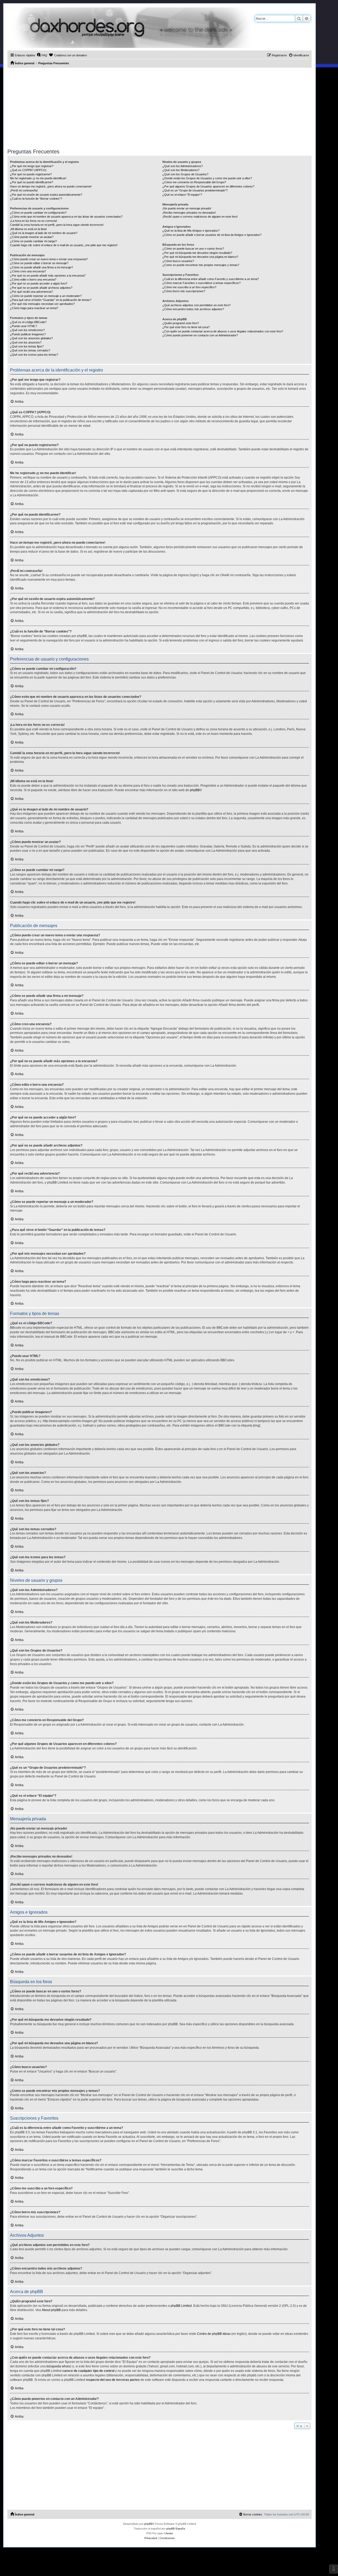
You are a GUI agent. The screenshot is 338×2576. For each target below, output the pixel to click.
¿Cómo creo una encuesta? (28, 271)
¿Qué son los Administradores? (183, 166)
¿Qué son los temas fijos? (27, 346)
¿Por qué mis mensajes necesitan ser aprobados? (42, 304)
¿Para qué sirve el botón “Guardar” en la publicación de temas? (51, 300)
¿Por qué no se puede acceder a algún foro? (39, 283)
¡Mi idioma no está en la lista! (28, 229)
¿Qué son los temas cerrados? (30, 350)
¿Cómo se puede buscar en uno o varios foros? (193, 249)
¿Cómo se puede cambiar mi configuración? (38, 213)
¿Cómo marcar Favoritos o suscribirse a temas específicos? (201, 283)
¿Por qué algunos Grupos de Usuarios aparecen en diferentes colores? (208, 186)
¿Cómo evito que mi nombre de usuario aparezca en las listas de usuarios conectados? (66, 217)
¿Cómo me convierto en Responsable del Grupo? (194, 182)
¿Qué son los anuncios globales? (31, 338)
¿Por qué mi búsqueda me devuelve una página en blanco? (200, 257)
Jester (169, 2533)
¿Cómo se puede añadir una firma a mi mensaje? (41, 267)
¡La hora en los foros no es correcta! (34, 221)
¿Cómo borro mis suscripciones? (184, 291)
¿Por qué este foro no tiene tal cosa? (186, 327)
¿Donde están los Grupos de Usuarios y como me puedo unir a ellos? (207, 178)
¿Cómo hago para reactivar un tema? (34, 308)
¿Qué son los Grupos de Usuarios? (185, 174)
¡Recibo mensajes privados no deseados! (189, 213)
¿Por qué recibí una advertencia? (31, 292)
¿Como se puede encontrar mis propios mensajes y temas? (201, 265)
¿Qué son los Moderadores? (181, 170)
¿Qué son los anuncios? (26, 342)
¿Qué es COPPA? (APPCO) (28, 170)
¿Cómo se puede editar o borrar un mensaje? (39, 263)
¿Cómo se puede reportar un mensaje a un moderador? (46, 296)
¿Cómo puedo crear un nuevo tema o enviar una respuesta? (49, 259)
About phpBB (51, 2310)
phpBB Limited (181, 2306)
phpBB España (176, 2529)
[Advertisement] (159, 107)
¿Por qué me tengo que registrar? (32, 166)
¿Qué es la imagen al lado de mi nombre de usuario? (44, 233)
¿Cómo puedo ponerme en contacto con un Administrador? (200, 335)
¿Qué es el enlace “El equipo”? (182, 195)
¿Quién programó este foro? (181, 323)
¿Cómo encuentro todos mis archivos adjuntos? (193, 309)
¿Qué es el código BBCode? (28, 322)
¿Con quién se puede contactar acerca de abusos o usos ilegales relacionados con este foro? (223, 331)
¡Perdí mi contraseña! (24, 190)
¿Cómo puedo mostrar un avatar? (32, 237)
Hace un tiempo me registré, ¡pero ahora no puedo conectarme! (51, 186)
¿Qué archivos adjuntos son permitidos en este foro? (196, 305)
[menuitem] (42, 55)
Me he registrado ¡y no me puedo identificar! (38, 178)
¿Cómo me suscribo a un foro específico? (189, 287)
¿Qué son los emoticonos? (27, 330)
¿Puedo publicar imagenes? (28, 334)
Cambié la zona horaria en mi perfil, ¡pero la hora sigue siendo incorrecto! (57, 225)
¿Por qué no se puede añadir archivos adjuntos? (41, 288)
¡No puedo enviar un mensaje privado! (187, 208)
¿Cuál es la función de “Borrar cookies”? (36, 199)
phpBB (195, 790)
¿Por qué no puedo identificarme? (32, 182)
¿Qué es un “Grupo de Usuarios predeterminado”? (195, 190)
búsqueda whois (58, 2366)
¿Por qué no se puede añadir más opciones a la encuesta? (48, 276)
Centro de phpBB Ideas (214, 2334)
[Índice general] (129, 28)
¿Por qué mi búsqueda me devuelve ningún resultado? (197, 253)
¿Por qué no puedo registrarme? (31, 174)
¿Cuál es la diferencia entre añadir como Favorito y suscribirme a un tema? (211, 279)
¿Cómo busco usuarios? (178, 261)
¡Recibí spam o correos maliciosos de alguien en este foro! (200, 217)
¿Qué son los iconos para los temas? (34, 355)
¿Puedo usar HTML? (24, 326)
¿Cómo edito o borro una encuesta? (33, 279)
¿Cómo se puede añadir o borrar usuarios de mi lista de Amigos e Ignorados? (212, 235)
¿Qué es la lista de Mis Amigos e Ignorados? (191, 231)
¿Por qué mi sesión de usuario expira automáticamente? (46, 195)
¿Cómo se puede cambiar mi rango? (33, 241)
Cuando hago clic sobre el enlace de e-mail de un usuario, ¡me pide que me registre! (64, 245)
